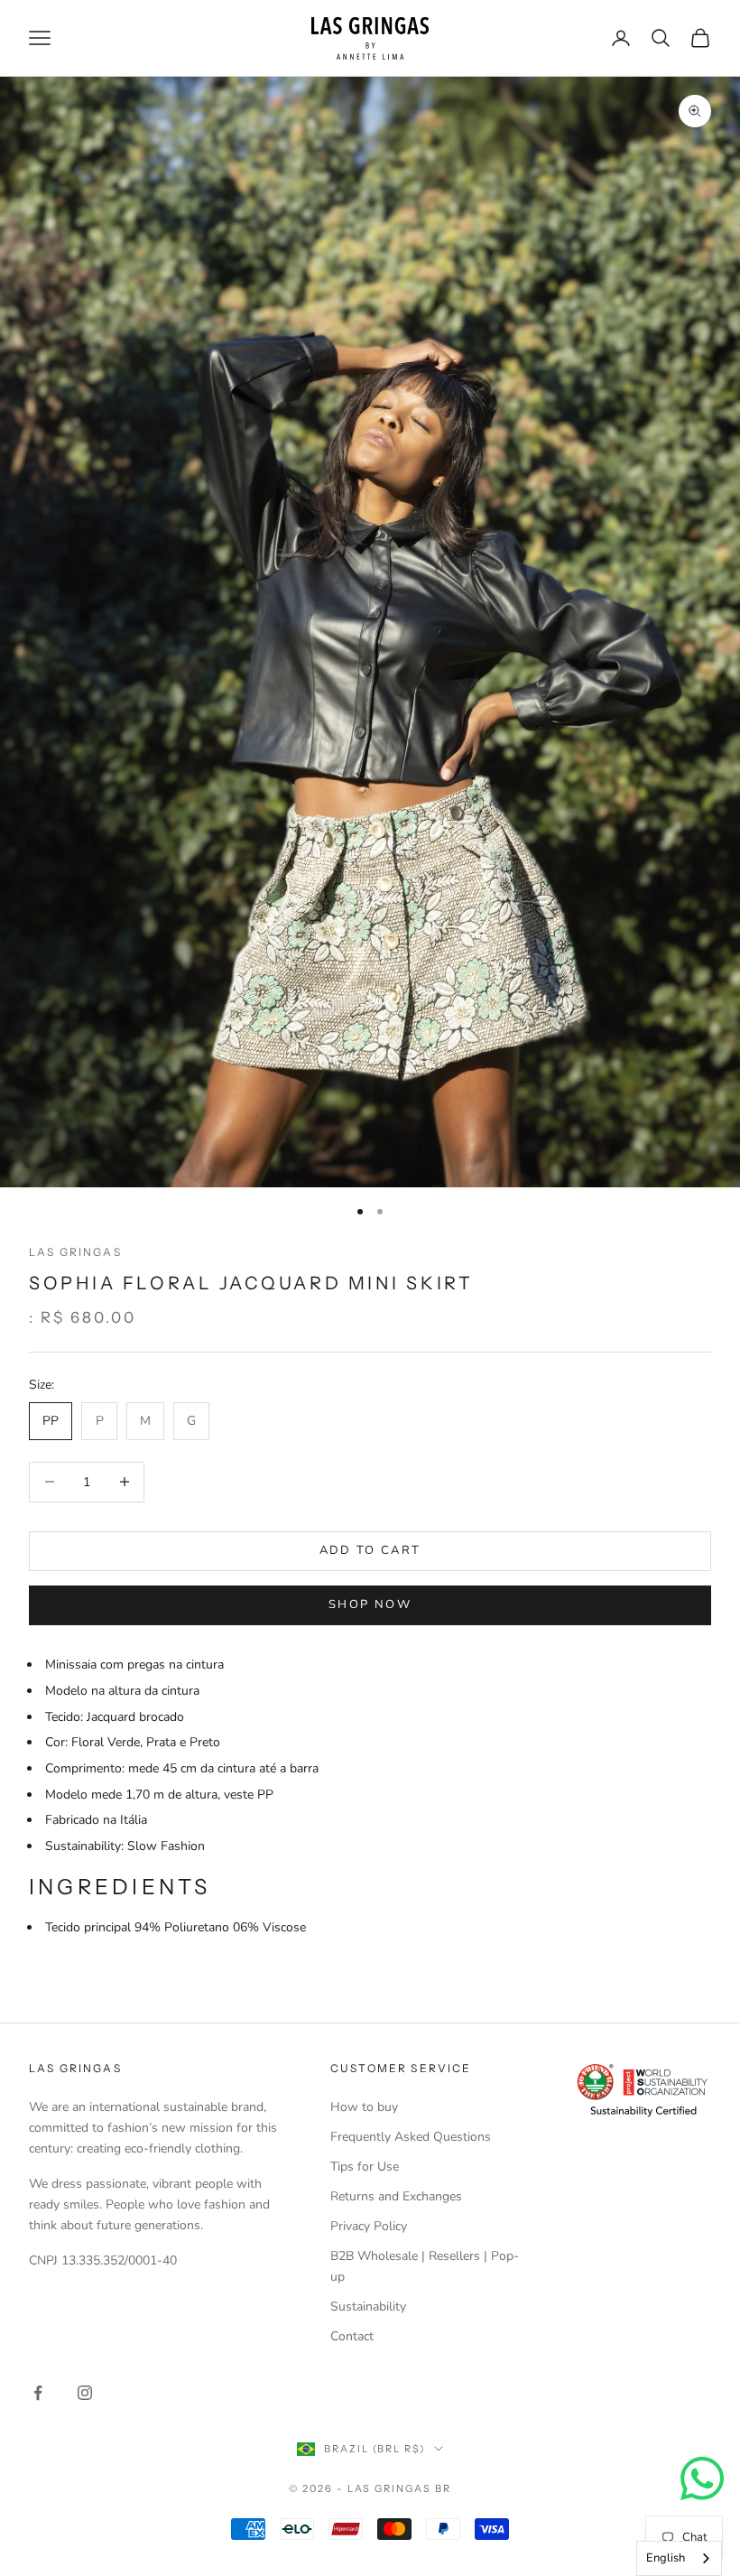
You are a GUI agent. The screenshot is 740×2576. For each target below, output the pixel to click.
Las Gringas (75, 1252)
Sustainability (368, 2306)
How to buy (364, 2107)
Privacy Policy (369, 2226)
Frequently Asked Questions (411, 2137)
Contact (352, 2336)
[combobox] (679, 2558)
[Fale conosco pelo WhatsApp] (702, 2478)
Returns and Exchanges (396, 2196)
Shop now (370, 1604)
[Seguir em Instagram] (85, 2393)
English (666, 2558)
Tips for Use (365, 2167)
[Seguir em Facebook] (38, 2393)
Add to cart (370, 1550)
